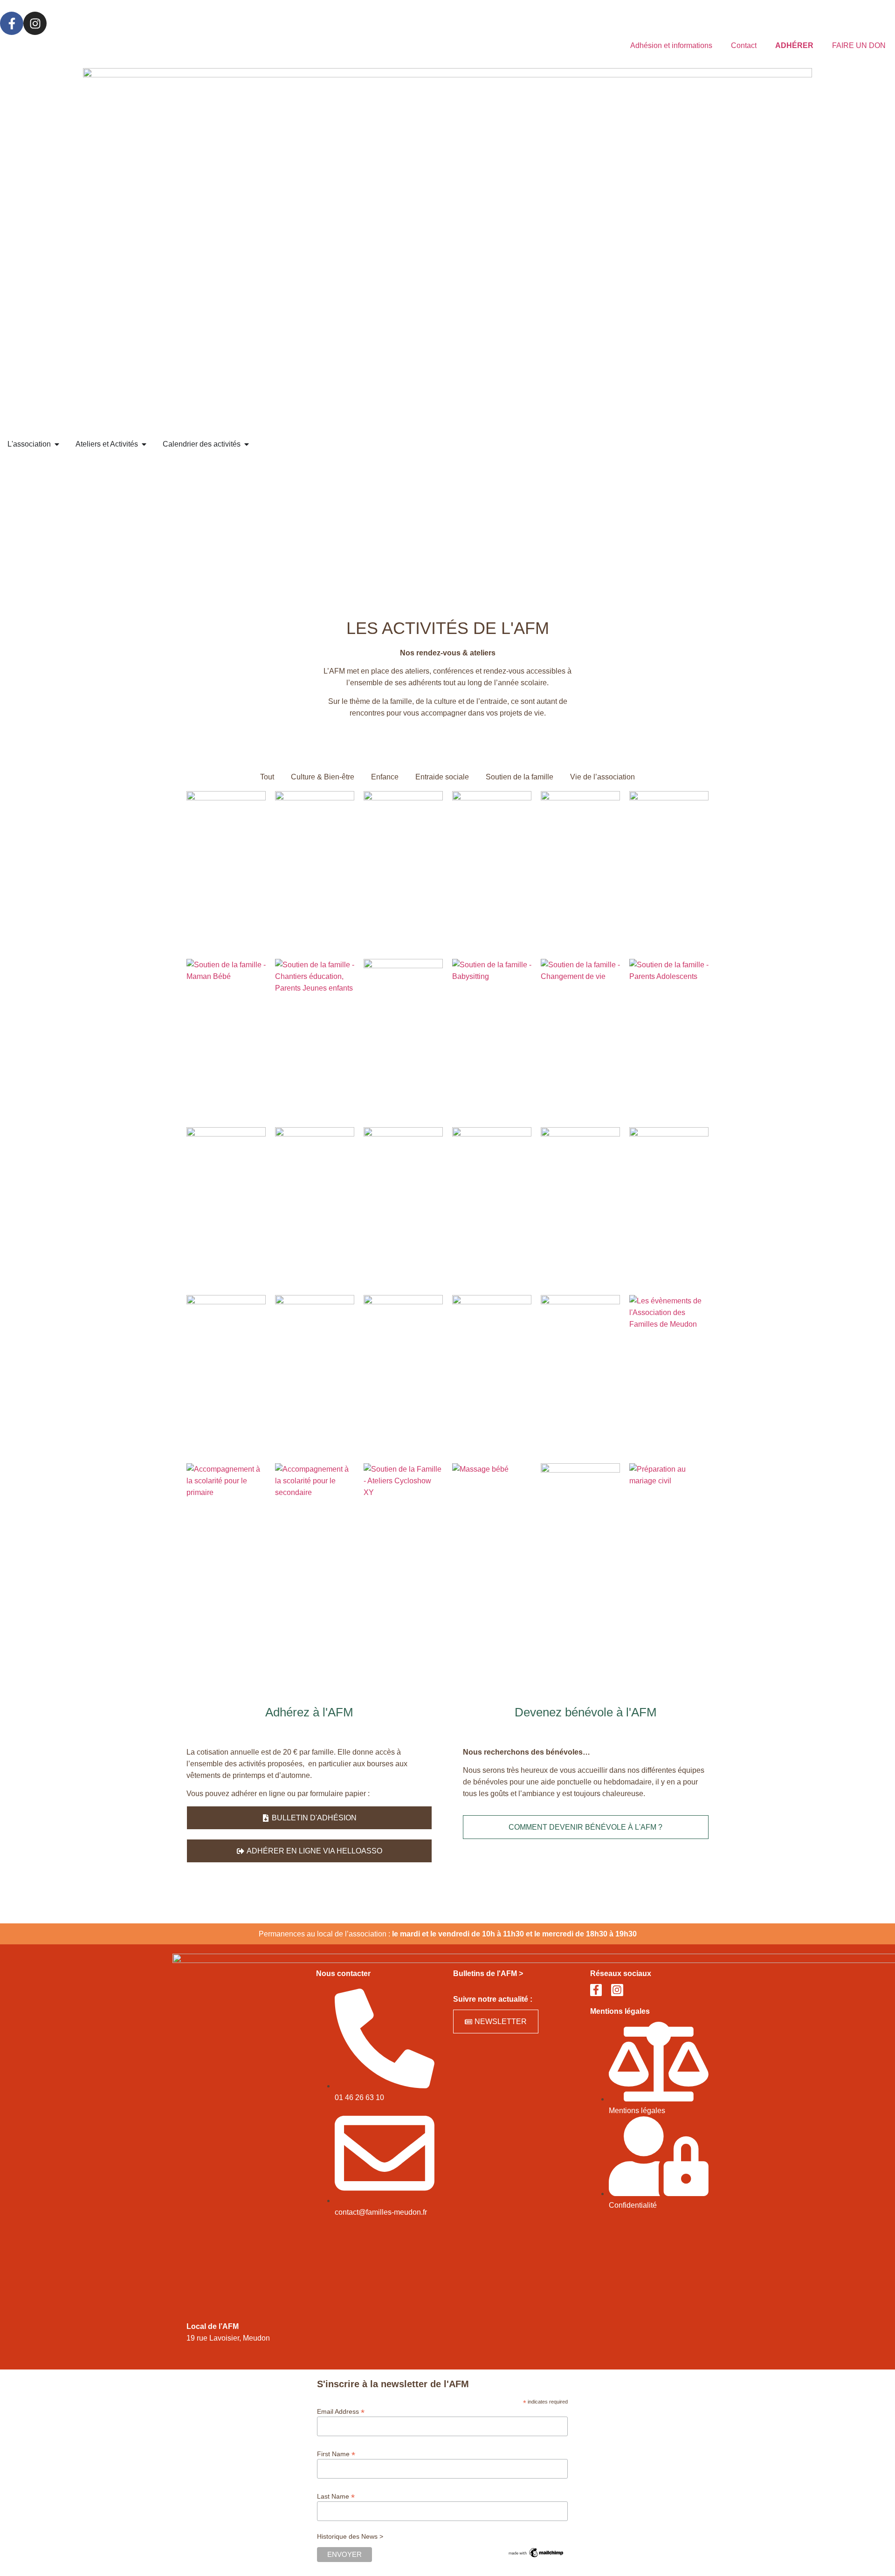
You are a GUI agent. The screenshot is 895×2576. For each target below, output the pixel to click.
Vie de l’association (602, 777)
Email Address (341, 2411)
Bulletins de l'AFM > (488, 1973)
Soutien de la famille (520, 777)
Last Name (336, 2496)
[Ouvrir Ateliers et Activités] (144, 444)
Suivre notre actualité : (493, 1999)
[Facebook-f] (12, 23)
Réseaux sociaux (621, 1973)
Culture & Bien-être (323, 777)
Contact (744, 45)
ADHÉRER (794, 45)
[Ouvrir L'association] (57, 444)
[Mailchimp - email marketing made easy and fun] (536, 2556)
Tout (267, 777)
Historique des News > (350, 2536)
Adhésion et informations (671, 45)
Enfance (385, 777)
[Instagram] (35, 23)
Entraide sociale (442, 777)
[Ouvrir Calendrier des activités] (247, 444)
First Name (336, 2454)
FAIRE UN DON (859, 45)
